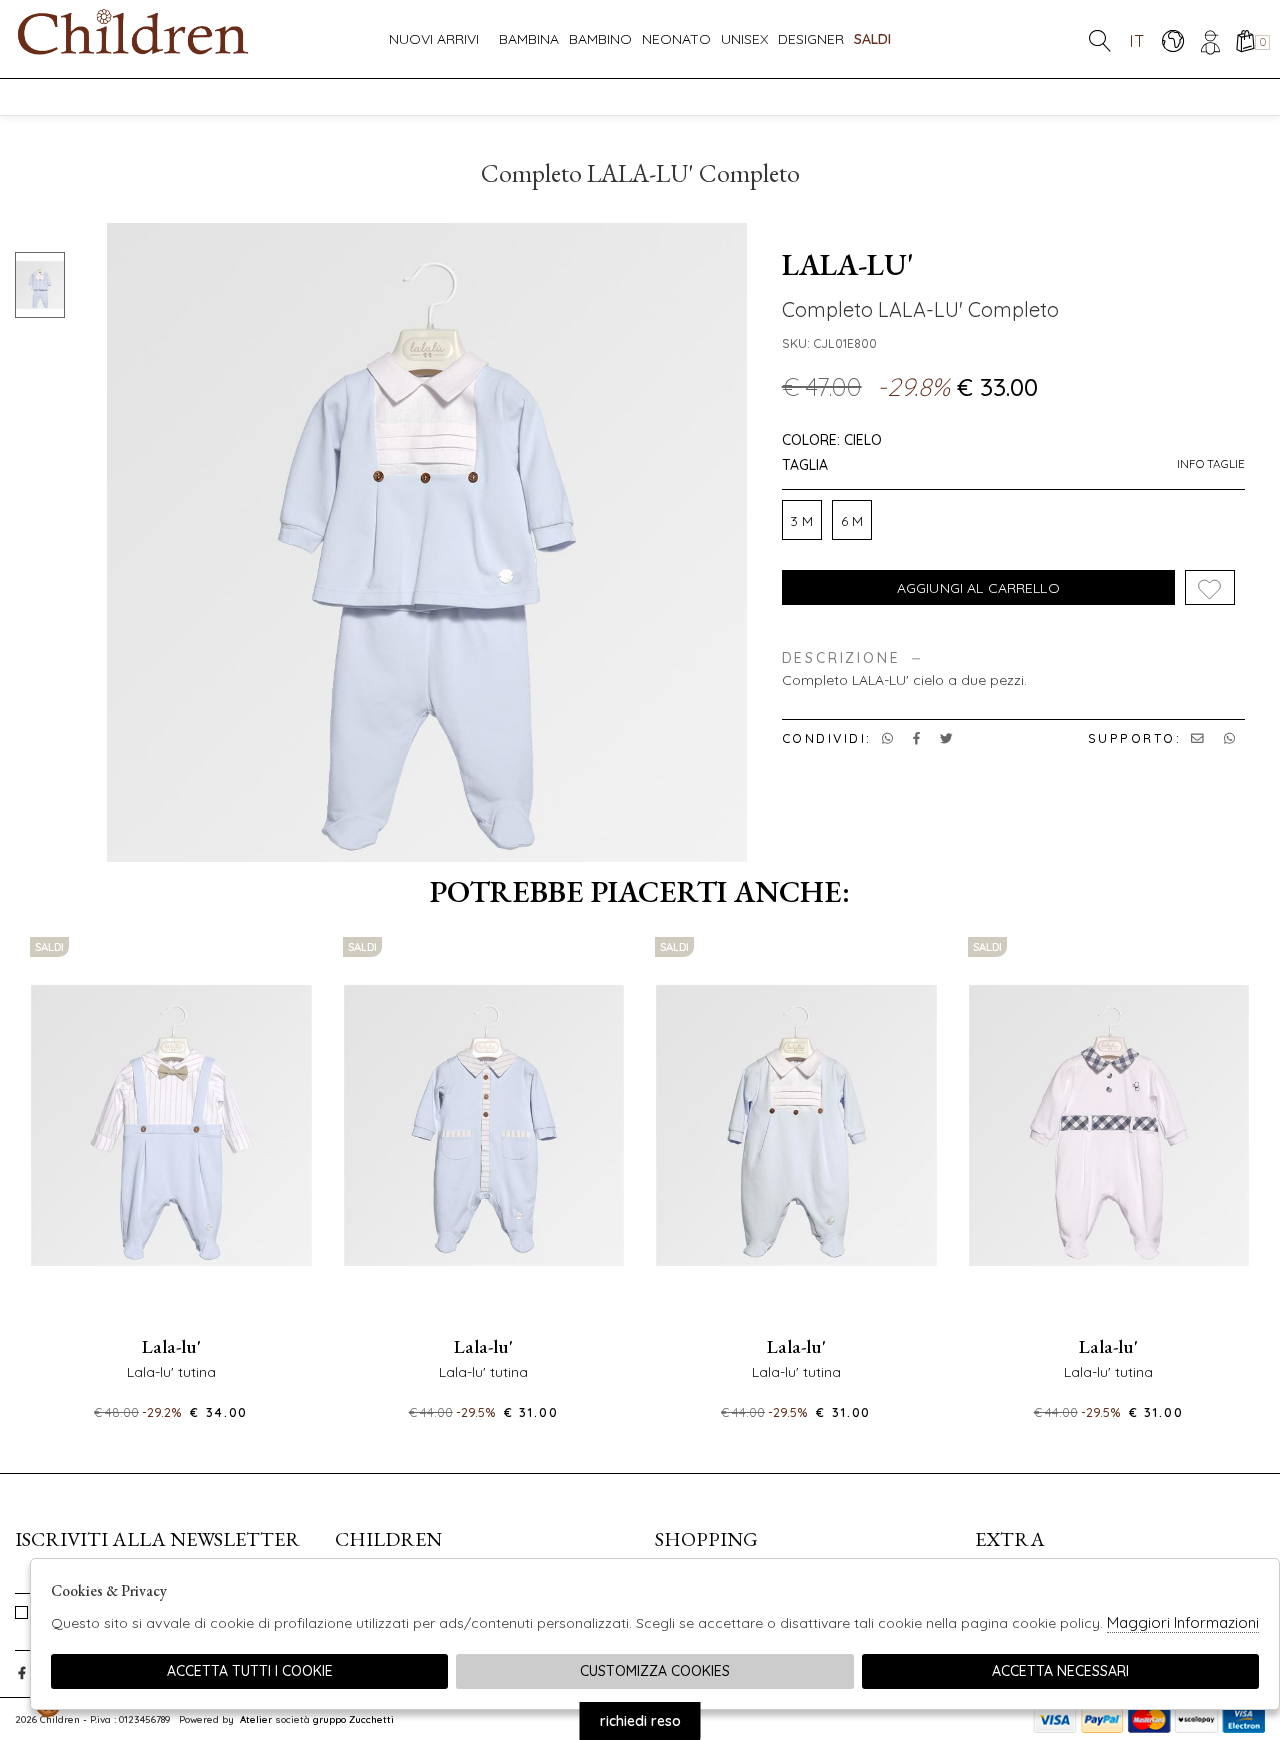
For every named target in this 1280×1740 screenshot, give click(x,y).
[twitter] (946, 738)
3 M (801, 521)
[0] (1244, 40)
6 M (852, 521)
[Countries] (1172, 40)
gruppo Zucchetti (353, 1719)
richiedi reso (640, 1721)
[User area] (1208, 40)
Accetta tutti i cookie (250, 1671)
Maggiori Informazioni (1183, 1622)
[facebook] (916, 738)
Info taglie (1211, 464)
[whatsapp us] (887, 738)
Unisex (744, 39)
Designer (811, 39)
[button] (640, 1438)
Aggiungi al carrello (978, 588)
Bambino (600, 39)
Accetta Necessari (1060, 1671)
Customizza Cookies (655, 1671)
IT (1137, 40)
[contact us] (1197, 738)
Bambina (529, 39)
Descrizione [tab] (841, 658)
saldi (872, 39)
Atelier (256, 1719)
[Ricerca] (1100, 40)
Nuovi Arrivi (434, 39)
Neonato (676, 39)
